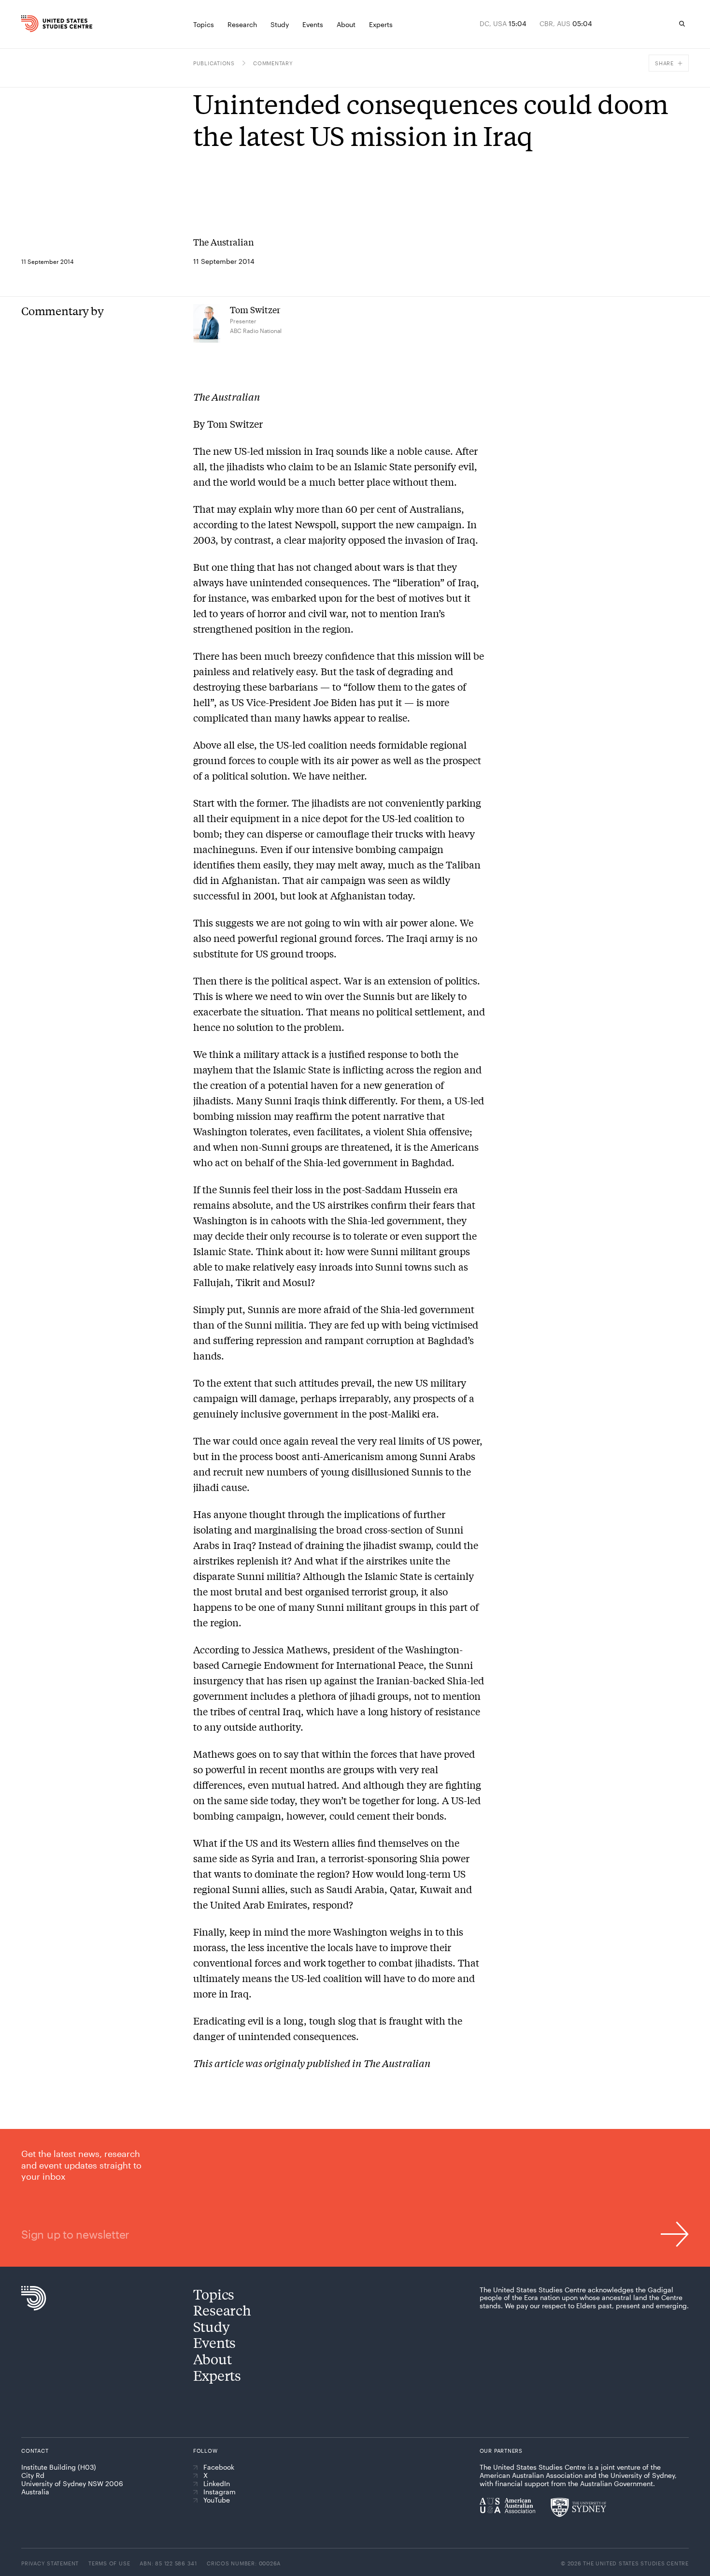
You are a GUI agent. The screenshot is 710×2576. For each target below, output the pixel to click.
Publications (214, 63)
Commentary (273, 63)
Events (214, 2342)
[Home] (40, 24)
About (213, 2359)
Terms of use (109, 2563)
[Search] (682, 24)
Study (212, 2326)
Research (222, 2310)
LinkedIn (217, 2484)
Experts (217, 2375)
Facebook (219, 2467)
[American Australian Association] (507, 2505)
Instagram (220, 2492)
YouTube (217, 2500)
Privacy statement (50, 2563)
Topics (214, 2294)
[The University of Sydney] (578, 2507)
